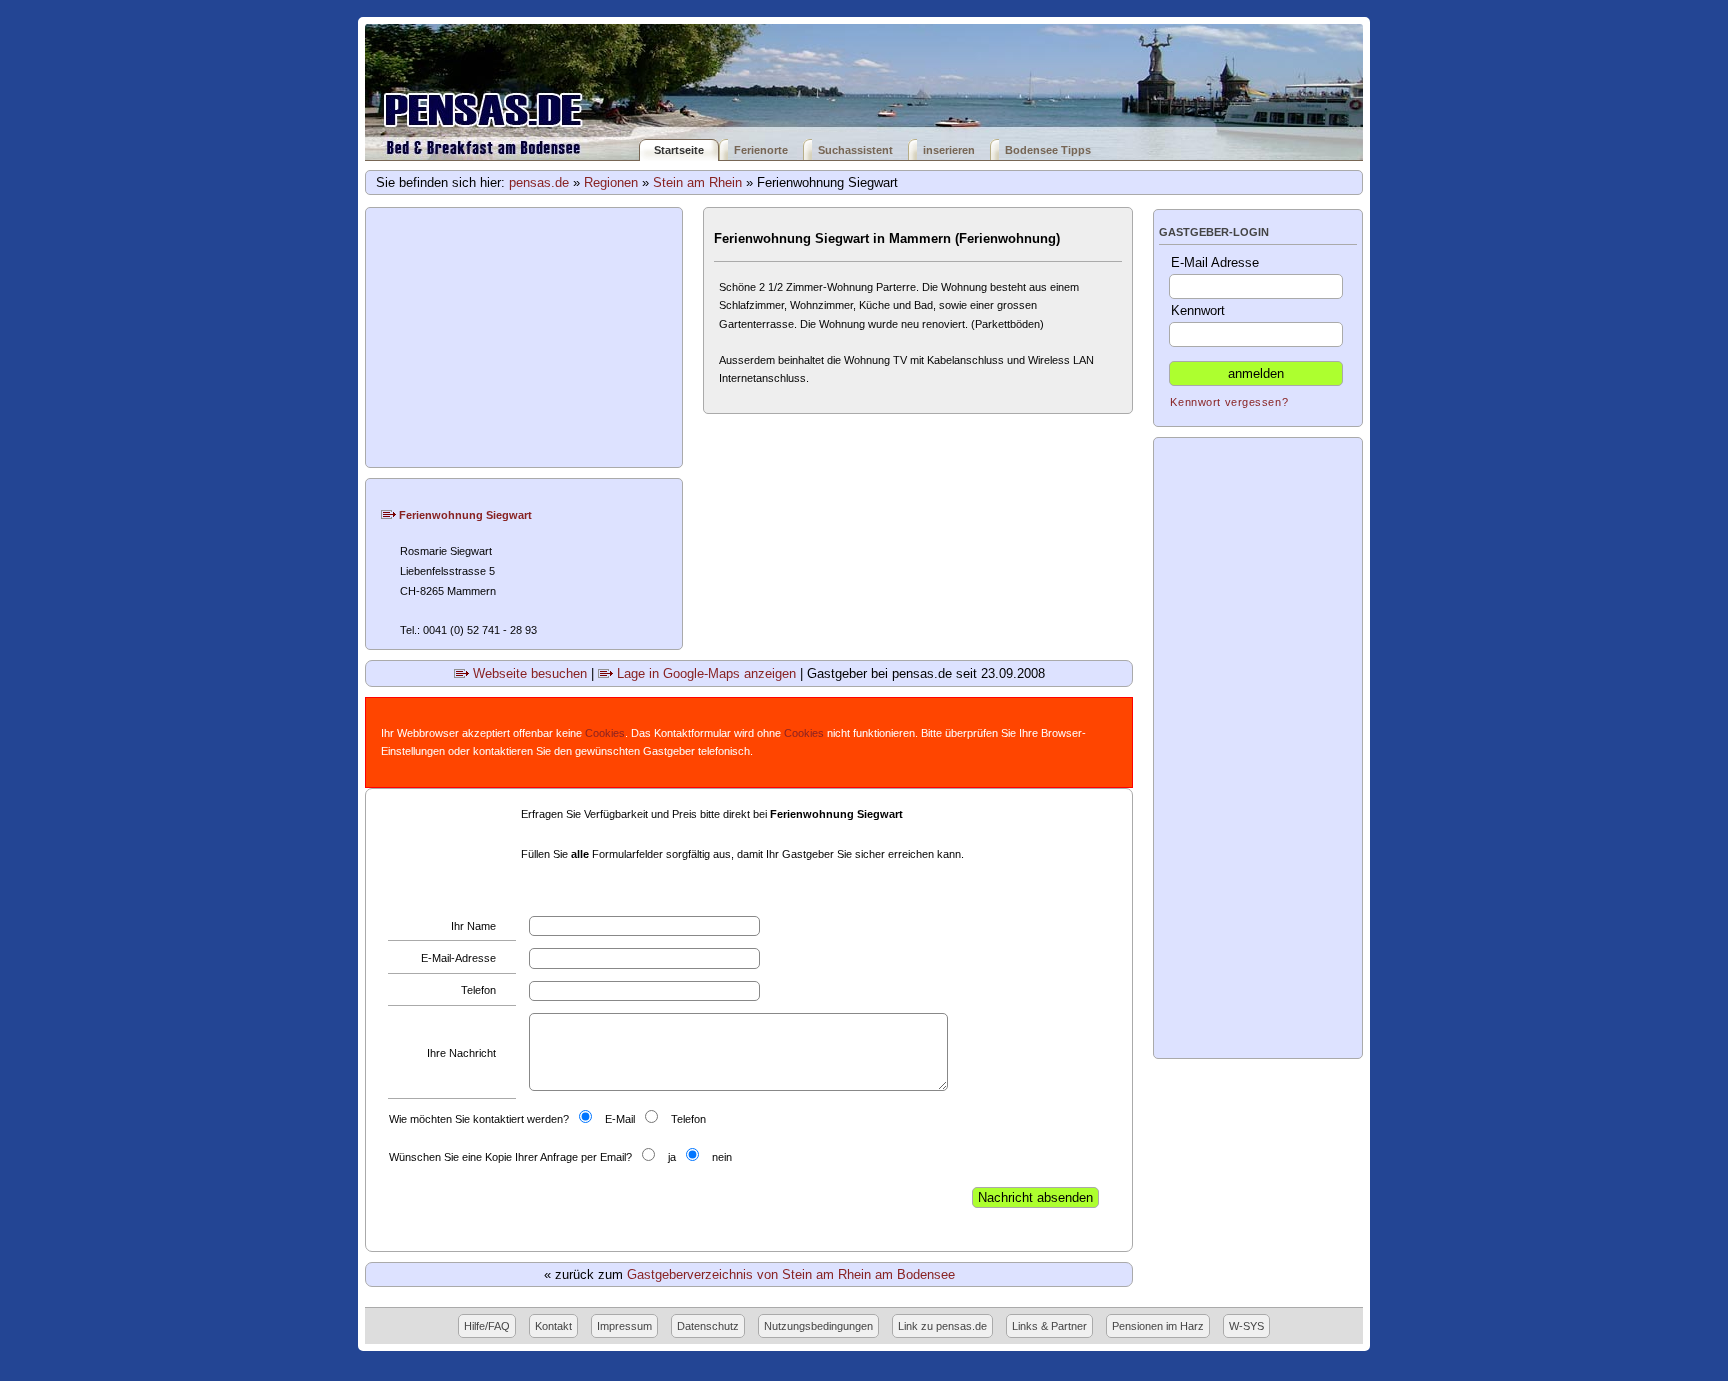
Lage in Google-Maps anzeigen (704, 673)
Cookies (605, 733)
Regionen (611, 182)
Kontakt (553, 1326)
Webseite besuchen (528, 673)
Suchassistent (855, 150)
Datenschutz (708, 1326)
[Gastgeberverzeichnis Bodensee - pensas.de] (864, 81)
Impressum (624, 1326)
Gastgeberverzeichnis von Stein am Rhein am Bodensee (791, 1274)
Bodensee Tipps (1048, 150)
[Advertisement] (525, 338)
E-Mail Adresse (1215, 262)
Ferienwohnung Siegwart (464, 515)
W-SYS (1246, 1326)
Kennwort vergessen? (1229, 402)
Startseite (679, 150)
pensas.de (539, 182)
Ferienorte (761, 150)
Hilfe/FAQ (487, 1326)
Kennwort (1198, 310)
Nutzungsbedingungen (818, 1326)
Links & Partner (1049, 1326)
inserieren (949, 150)
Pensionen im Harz (1158, 1326)
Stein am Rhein (697, 182)
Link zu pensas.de (942, 1326)
